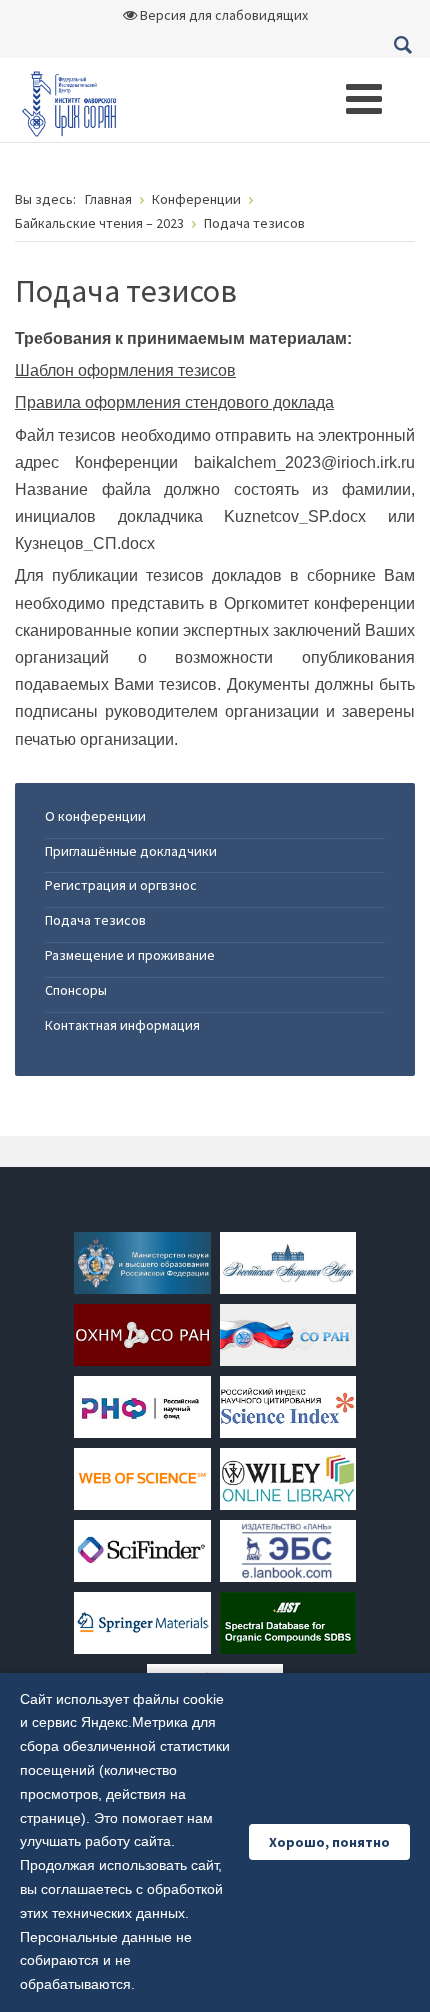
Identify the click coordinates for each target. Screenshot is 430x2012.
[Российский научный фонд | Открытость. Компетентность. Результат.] (142, 1406)
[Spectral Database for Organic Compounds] (288, 1622)
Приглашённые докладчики (131, 851)
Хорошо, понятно (329, 1842)
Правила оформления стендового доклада (174, 402)
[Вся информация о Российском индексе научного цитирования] (288, 1406)
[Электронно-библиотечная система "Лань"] (288, 1550)
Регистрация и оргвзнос (121, 885)
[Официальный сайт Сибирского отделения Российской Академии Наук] (288, 1334)
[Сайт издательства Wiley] (288, 1478)
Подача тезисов (95, 920)
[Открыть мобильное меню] (364, 99)
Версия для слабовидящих (222, 15)
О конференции (95, 816)
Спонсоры (76, 990)
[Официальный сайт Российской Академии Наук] (288, 1262)
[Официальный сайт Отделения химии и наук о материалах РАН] (142, 1334)
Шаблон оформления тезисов (125, 370)
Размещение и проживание (130, 955)
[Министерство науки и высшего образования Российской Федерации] (142, 1262)
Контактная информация (122, 1025)
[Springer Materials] (142, 1622)
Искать (402, 45)
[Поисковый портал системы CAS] (142, 1550)
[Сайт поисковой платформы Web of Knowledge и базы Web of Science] (142, 1478)
